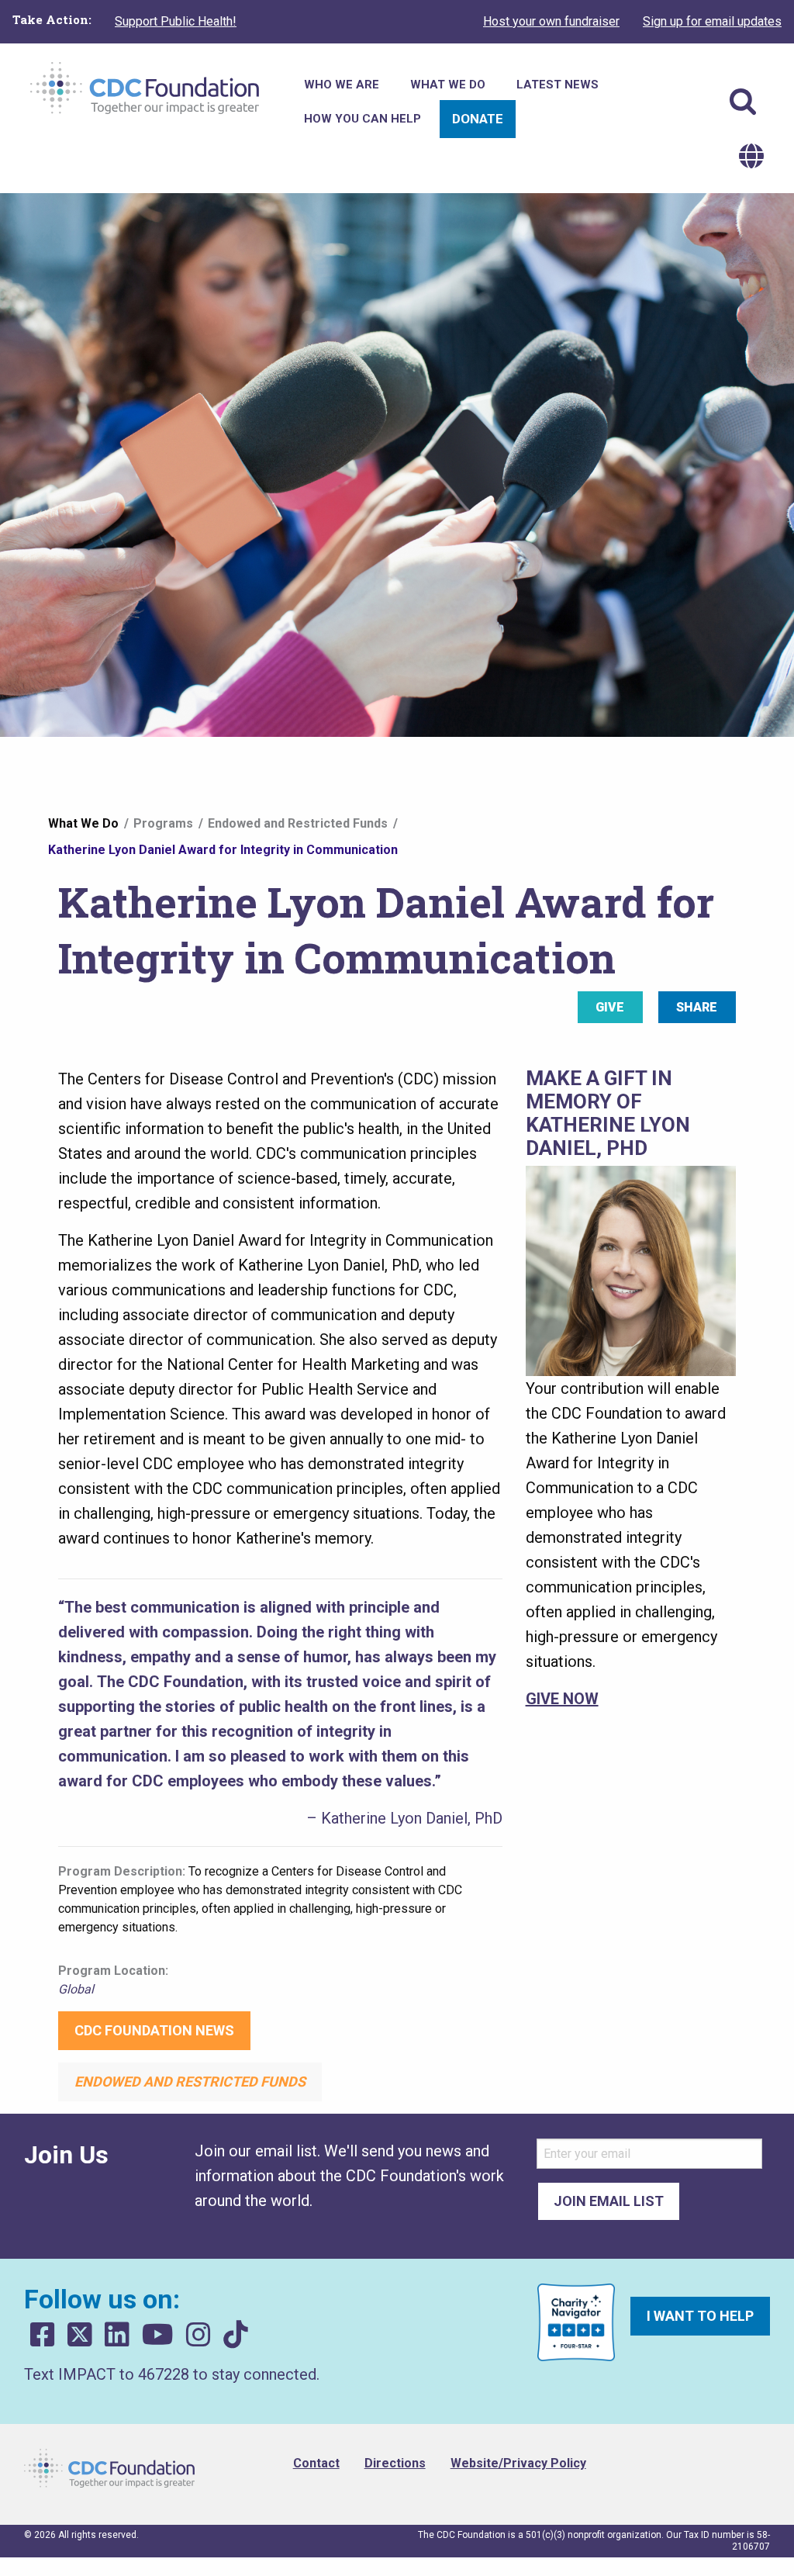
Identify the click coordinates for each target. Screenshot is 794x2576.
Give (610, 1007)
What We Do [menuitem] (448, 85)
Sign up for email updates (712, 21)
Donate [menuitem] (478, 119)
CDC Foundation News (154, 2030)
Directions (395, 2463)
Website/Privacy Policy (518, 2463)
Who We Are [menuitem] (342, 85)
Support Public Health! (176, 21)
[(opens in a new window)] (43, 2335)
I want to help (700, 2316)
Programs (163, 823)
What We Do (83, 823)
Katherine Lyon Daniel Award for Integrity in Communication (223, 850)
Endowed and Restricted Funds (298, 823)
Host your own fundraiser (551, 21)
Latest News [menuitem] (558, 85)
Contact (316, 2463)
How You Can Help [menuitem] (362, 119)
